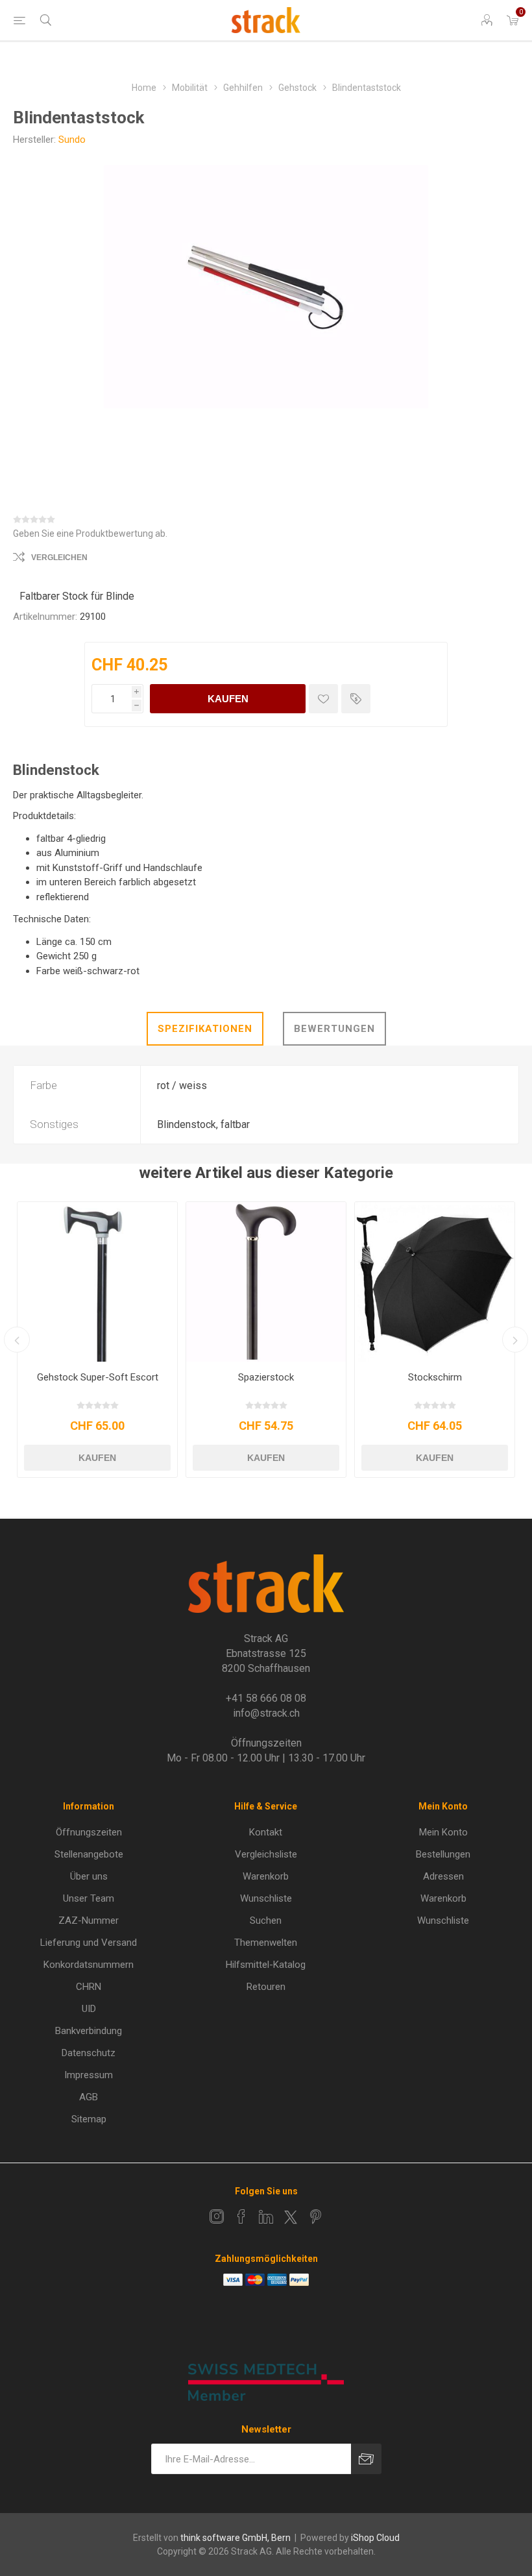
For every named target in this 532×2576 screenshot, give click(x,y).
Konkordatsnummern (89, 1965)
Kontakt (266, 1832)
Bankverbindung (89, 2031)
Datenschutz (89, 2053)
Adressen (443, 1876)
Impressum (89, 2075)
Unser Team (89, 1898)
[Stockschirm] (435, 1282)
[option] (97, 1340)
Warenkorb (266, 1876)
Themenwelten (266, 1943)
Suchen (266, 1920)
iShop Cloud (375, 2538)
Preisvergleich (356, 699)
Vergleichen (59, 558)
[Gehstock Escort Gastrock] (97, 1282)
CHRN (89, 1987)
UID (89, 2009)
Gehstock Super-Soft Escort (98, 1377)
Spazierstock (266, 1377)
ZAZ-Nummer (89, 1920)
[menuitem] (89, 1832)
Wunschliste (266, 1898)
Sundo (72, 140)
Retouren (266, 1987)
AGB (89, 2097)
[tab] (205, 1029)
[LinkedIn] (266, 2216)
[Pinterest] (315, 2216)
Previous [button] (17, 1340)
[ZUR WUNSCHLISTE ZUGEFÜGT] (323, 699)
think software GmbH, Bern (236, 2538)
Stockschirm (435, 1377)
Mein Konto (443, 1832)
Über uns (89, 1876)
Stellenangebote (89, 1854)
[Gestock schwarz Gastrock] (266, 1282)
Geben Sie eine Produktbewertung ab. (90, 534)
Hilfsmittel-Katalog (266, 1965)
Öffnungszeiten (89, 1832)
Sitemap (89, 2119)
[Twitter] (291, 2217)
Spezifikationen (205, 1029)
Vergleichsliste (266, 1854)
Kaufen (228, 699)
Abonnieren (366, 2459)
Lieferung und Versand (89, 1943)
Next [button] (515, 1340)
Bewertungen (334, 1029)
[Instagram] (217, 2216)
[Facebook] (241, 2216)
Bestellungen (443, 1854)
